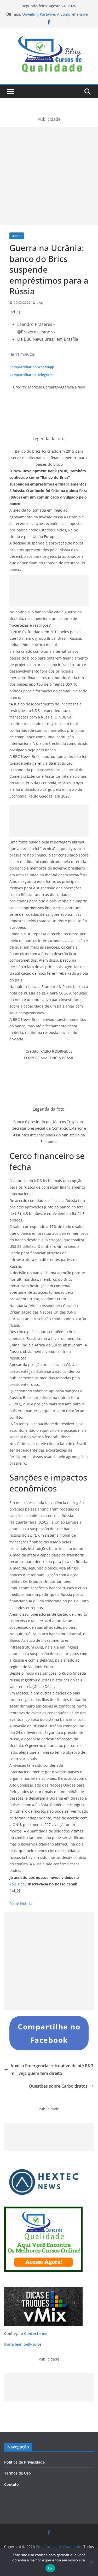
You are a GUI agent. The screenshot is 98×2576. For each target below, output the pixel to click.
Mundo (17, 236)
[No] (91, 2562)
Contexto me (36, 2334)
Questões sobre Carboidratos (58, 2086)
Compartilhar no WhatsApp (32, 367)
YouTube (17, 1884)
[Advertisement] (49, 176)
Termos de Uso (18, 2473)
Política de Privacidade (24, 2462)
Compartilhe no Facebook (49, 2033)
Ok (50, 2568)
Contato (11, 2484)
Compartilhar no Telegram (31, 375)
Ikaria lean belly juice (23, 2344)
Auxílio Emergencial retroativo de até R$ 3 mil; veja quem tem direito (52, 2069)
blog (40, 302)
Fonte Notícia (21, 1904)
